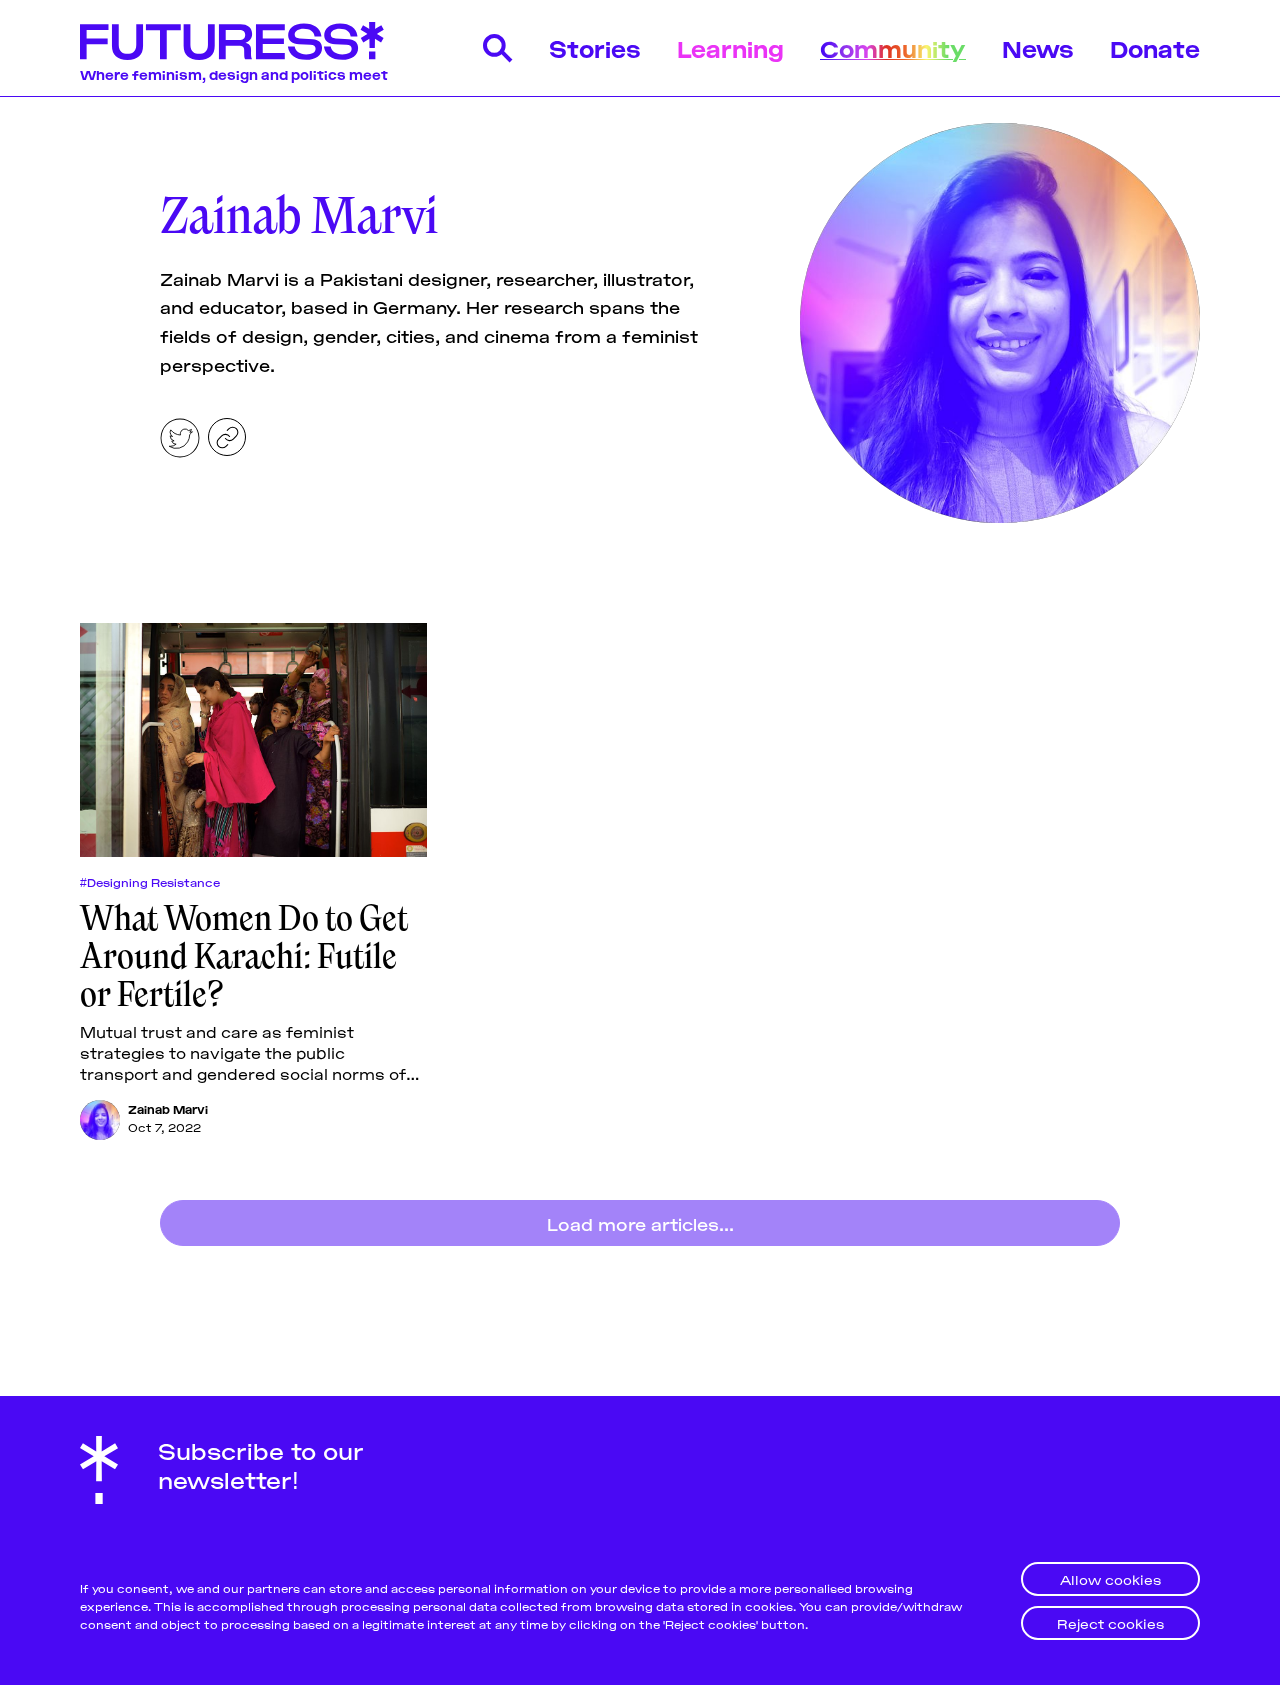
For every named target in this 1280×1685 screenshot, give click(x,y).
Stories (595, 47)
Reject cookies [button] (1110, 1622)
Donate (1155, 47)
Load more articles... (640, 1223)
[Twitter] (180, 438)
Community (893, 47)
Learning (730, 47)
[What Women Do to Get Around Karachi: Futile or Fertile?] (253, 740)
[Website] (227, 437)
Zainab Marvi (168, 1108)
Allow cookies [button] (1110, 1578)
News (1038, 47)
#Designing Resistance (150, 882)
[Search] (498, 48)
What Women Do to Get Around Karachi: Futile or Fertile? (244, 956)
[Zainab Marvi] (100, 1120)
